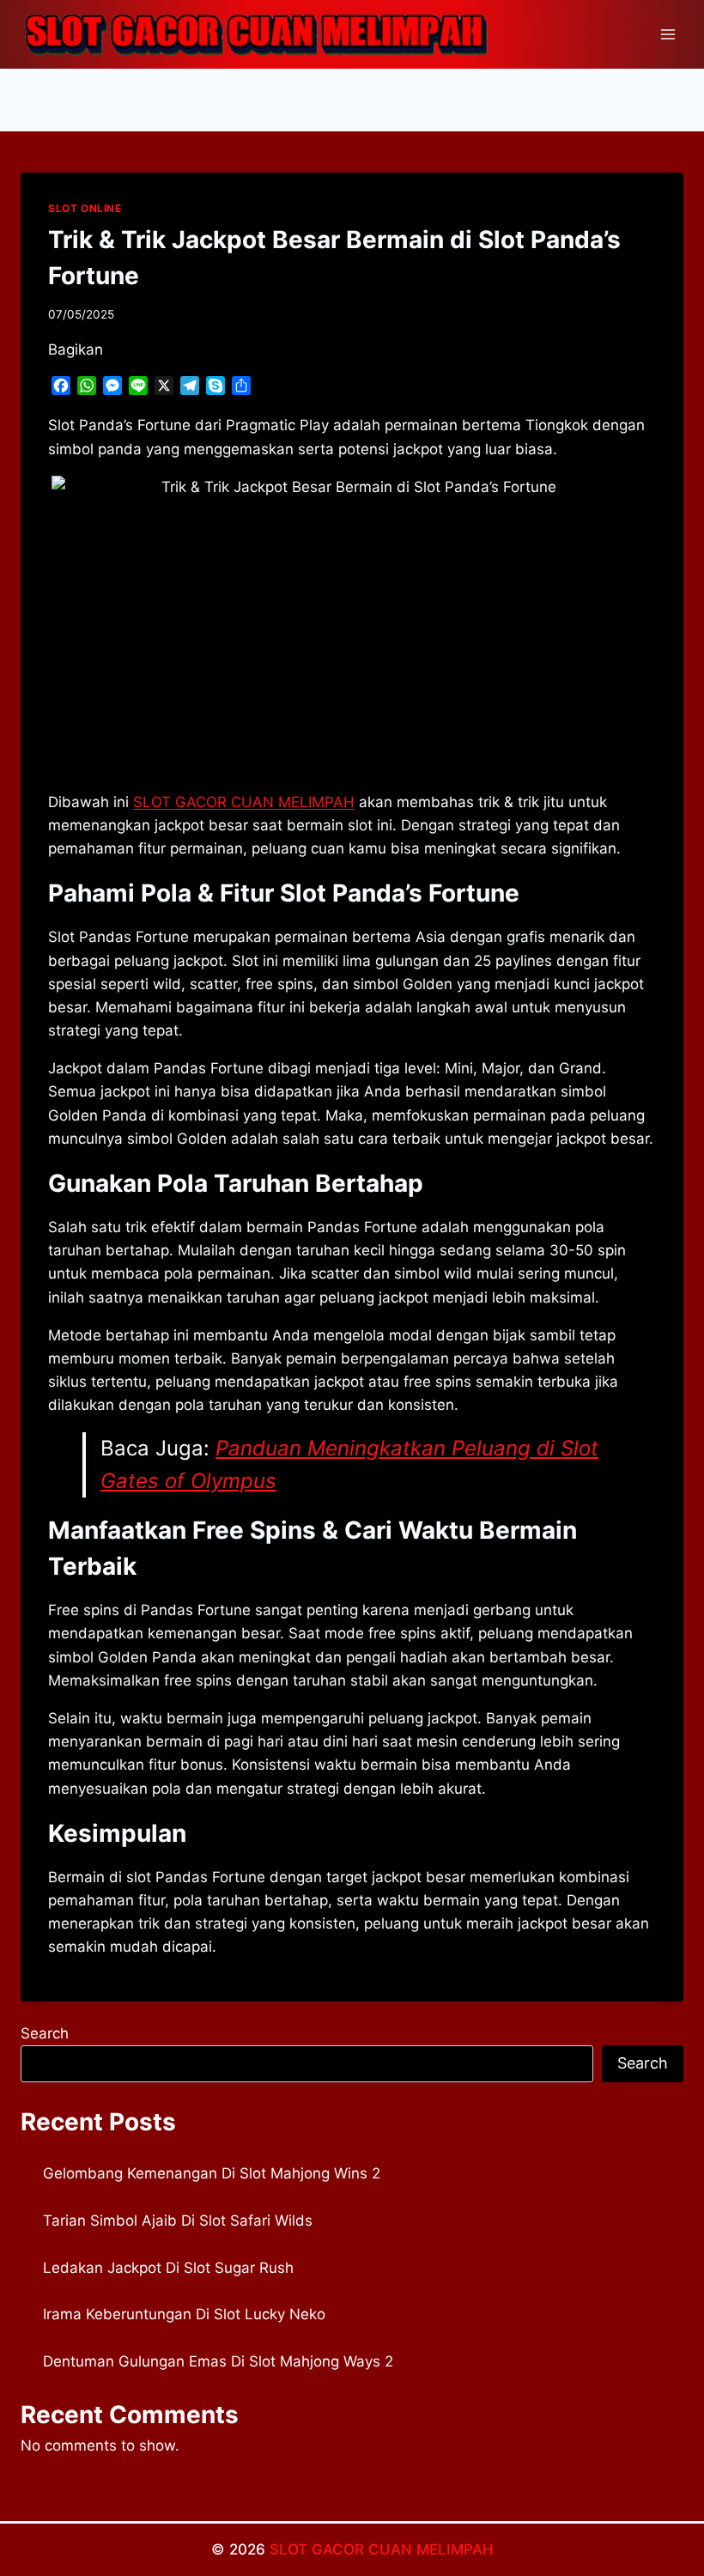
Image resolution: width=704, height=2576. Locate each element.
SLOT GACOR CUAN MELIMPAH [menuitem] (244, 802)
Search (45, 2033)
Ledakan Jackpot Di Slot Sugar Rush (168, 2268)
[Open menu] (668, 34)
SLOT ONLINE (85, 208)
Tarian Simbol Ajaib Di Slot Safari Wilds (178, 2221)
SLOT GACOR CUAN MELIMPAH (382, 2549)
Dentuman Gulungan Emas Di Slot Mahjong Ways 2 (218, 2361)
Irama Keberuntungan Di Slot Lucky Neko (184, 2314)
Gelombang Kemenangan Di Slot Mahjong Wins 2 (212, 2173)
